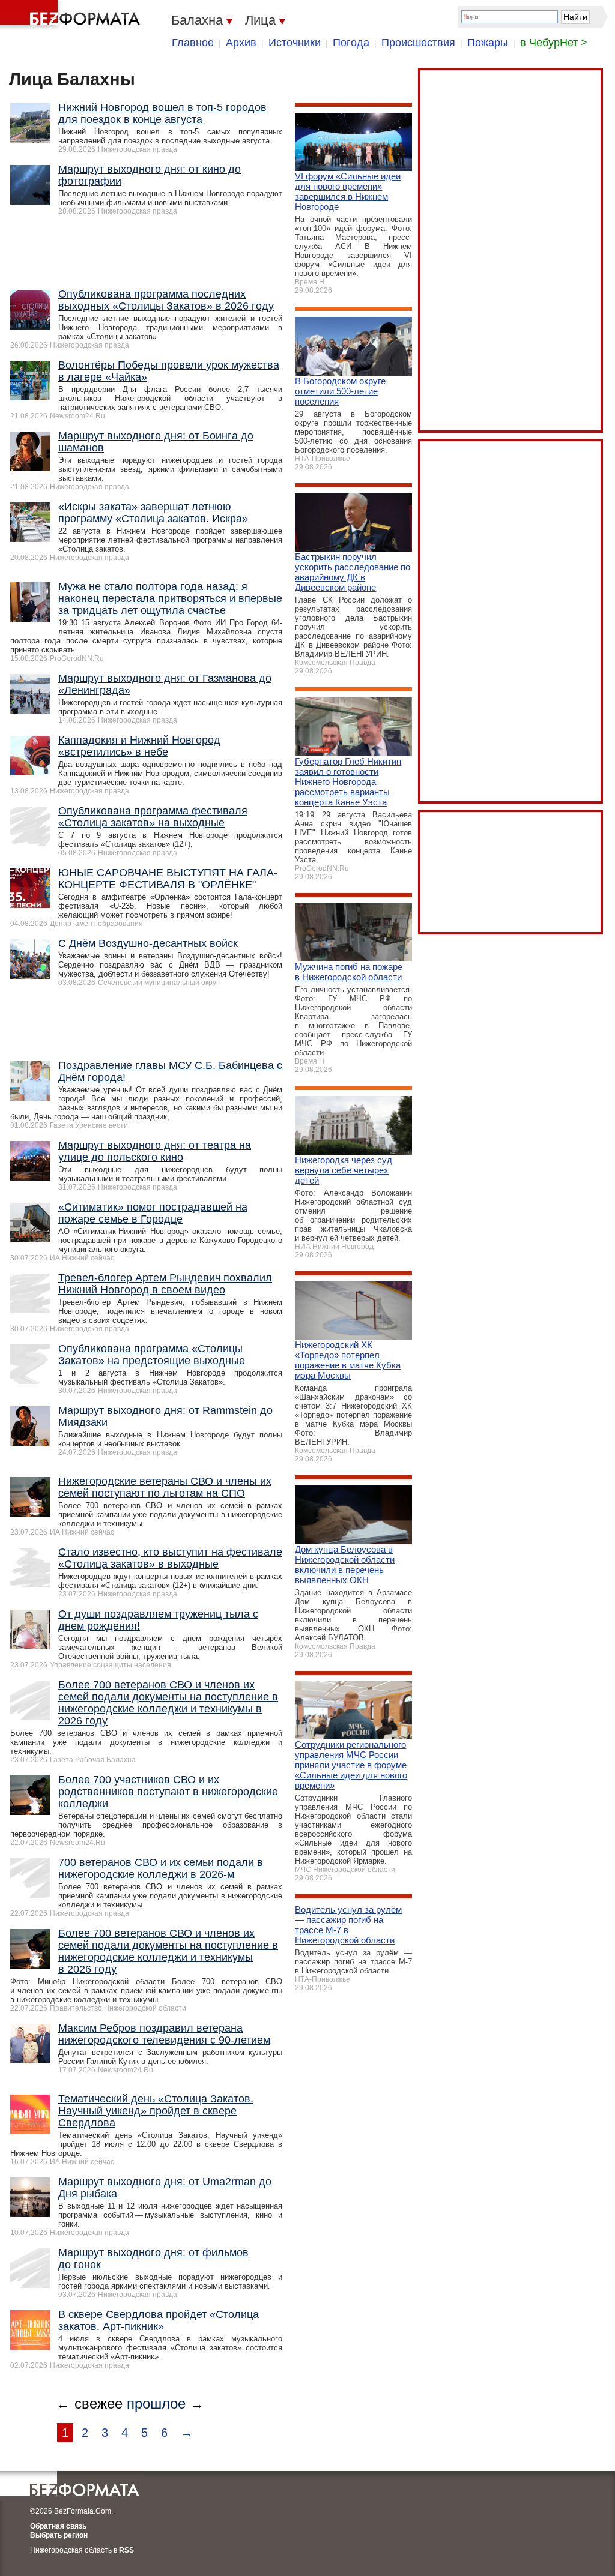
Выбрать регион (59, 2535)
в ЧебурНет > (554, 43)
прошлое (156, 2403)
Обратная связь (58, 2526)
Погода (351, 43)
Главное (193, 43)
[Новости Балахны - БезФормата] (72, 15)
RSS (126, 2550)
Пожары (488, 43)
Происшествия (418, 43)
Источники (295, 43)
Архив (241, 43)
